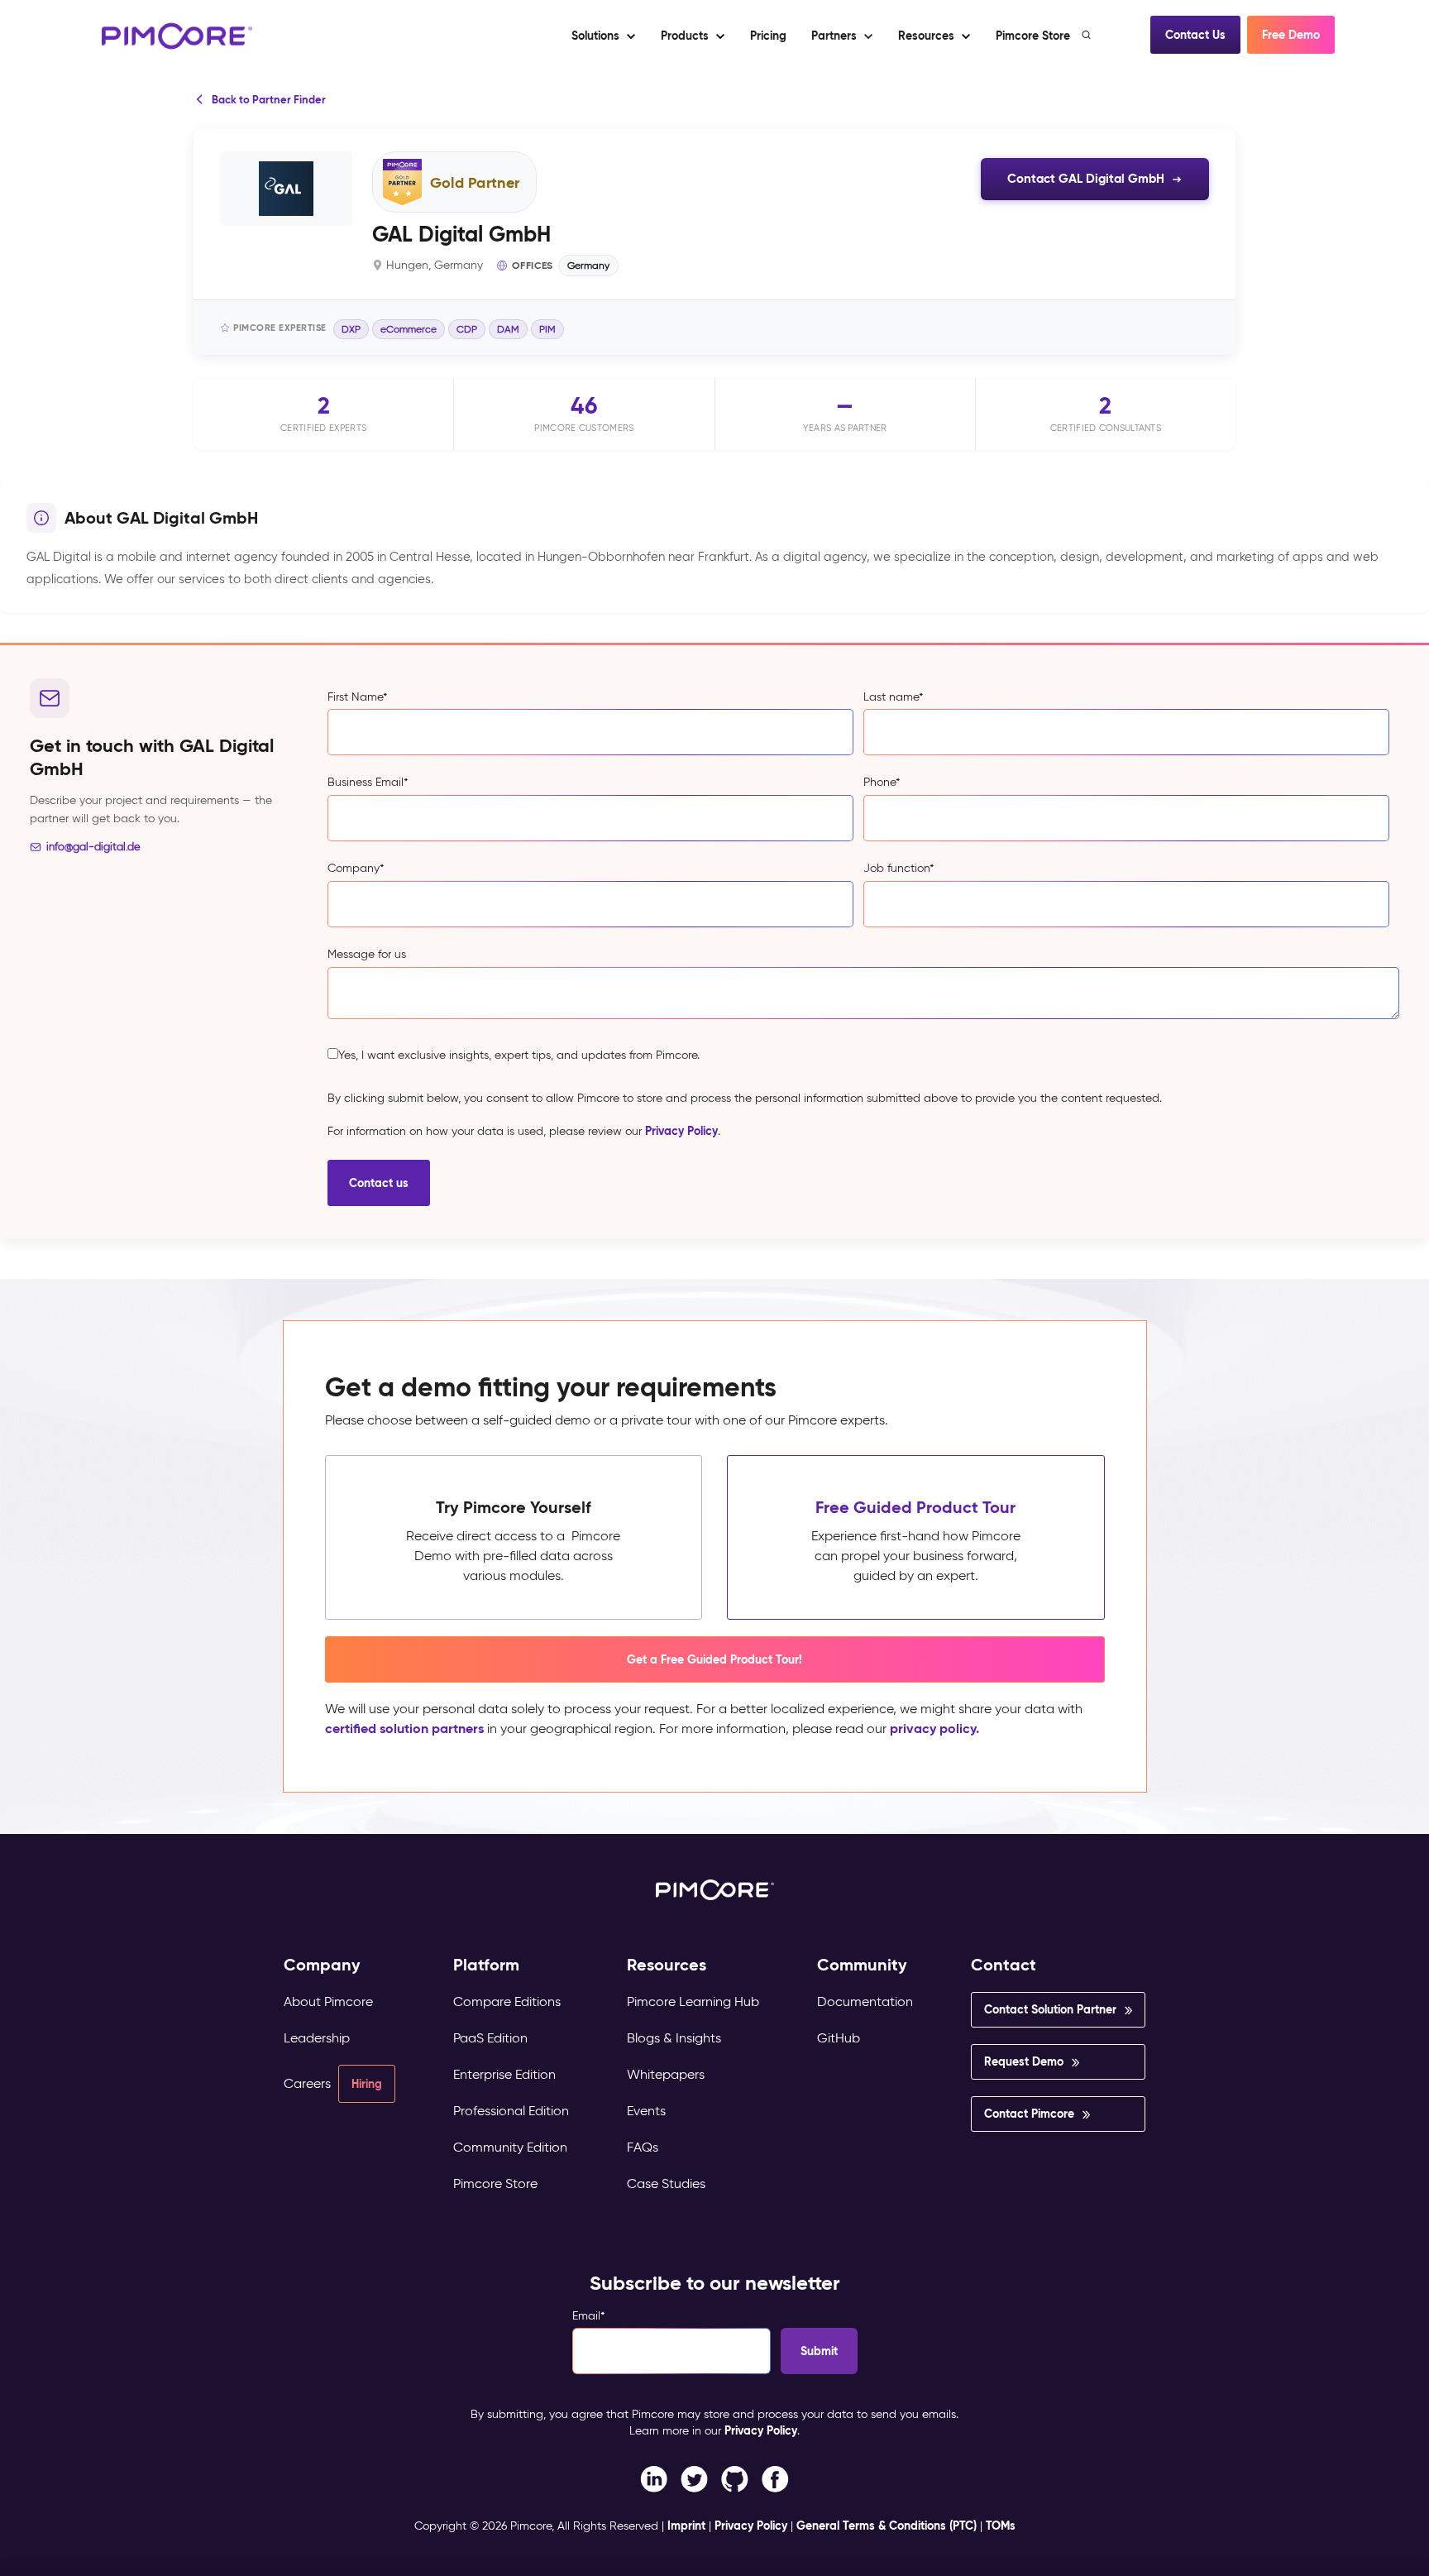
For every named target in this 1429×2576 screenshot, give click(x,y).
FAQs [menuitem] (643, 2147)
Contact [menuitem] (1004, 1965)
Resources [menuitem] (667, 1965)
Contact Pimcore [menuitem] (1029, 2114)
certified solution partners (404, 1729)
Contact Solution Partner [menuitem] (1050, 2009)
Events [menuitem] (646, 2111)
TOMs (1001, 2526)
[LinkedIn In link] (775, 2478)
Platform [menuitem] (486, 1965)
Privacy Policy (681, 1131)
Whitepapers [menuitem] (666, 2074)
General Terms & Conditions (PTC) (887, 2526)
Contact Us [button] (1195, 35)
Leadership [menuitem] (317, 2038)
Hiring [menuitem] (367, 2084)
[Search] (1088, 35)
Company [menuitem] (322, 1965)
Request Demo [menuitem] (1024, 2061)
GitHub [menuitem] (839, 2038)
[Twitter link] (694, 2478)
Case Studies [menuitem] (666, 2183)
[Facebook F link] (654, 2478)
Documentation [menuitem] (865, 2001)
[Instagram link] (735, 2478)
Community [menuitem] (862, 1965)
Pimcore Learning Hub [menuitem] (693, 2001)
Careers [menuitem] (307, 2083)
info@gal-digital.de (93, 847)
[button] (767, 36)
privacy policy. (934, 1729)
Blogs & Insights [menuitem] (674, 2038)
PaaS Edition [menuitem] (490, 2038)
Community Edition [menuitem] (510, 2147)
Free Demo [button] (1291, 35)
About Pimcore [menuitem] (328, 2001)
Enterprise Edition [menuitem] (504, 2074)
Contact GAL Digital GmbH (1086, 178)
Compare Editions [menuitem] (507, 2001)
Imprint (686, 2526)
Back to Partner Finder (269, 100)
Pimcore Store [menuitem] (495, 2183)
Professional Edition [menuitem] (511, 2111)
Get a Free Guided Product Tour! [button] (714, 1659)
